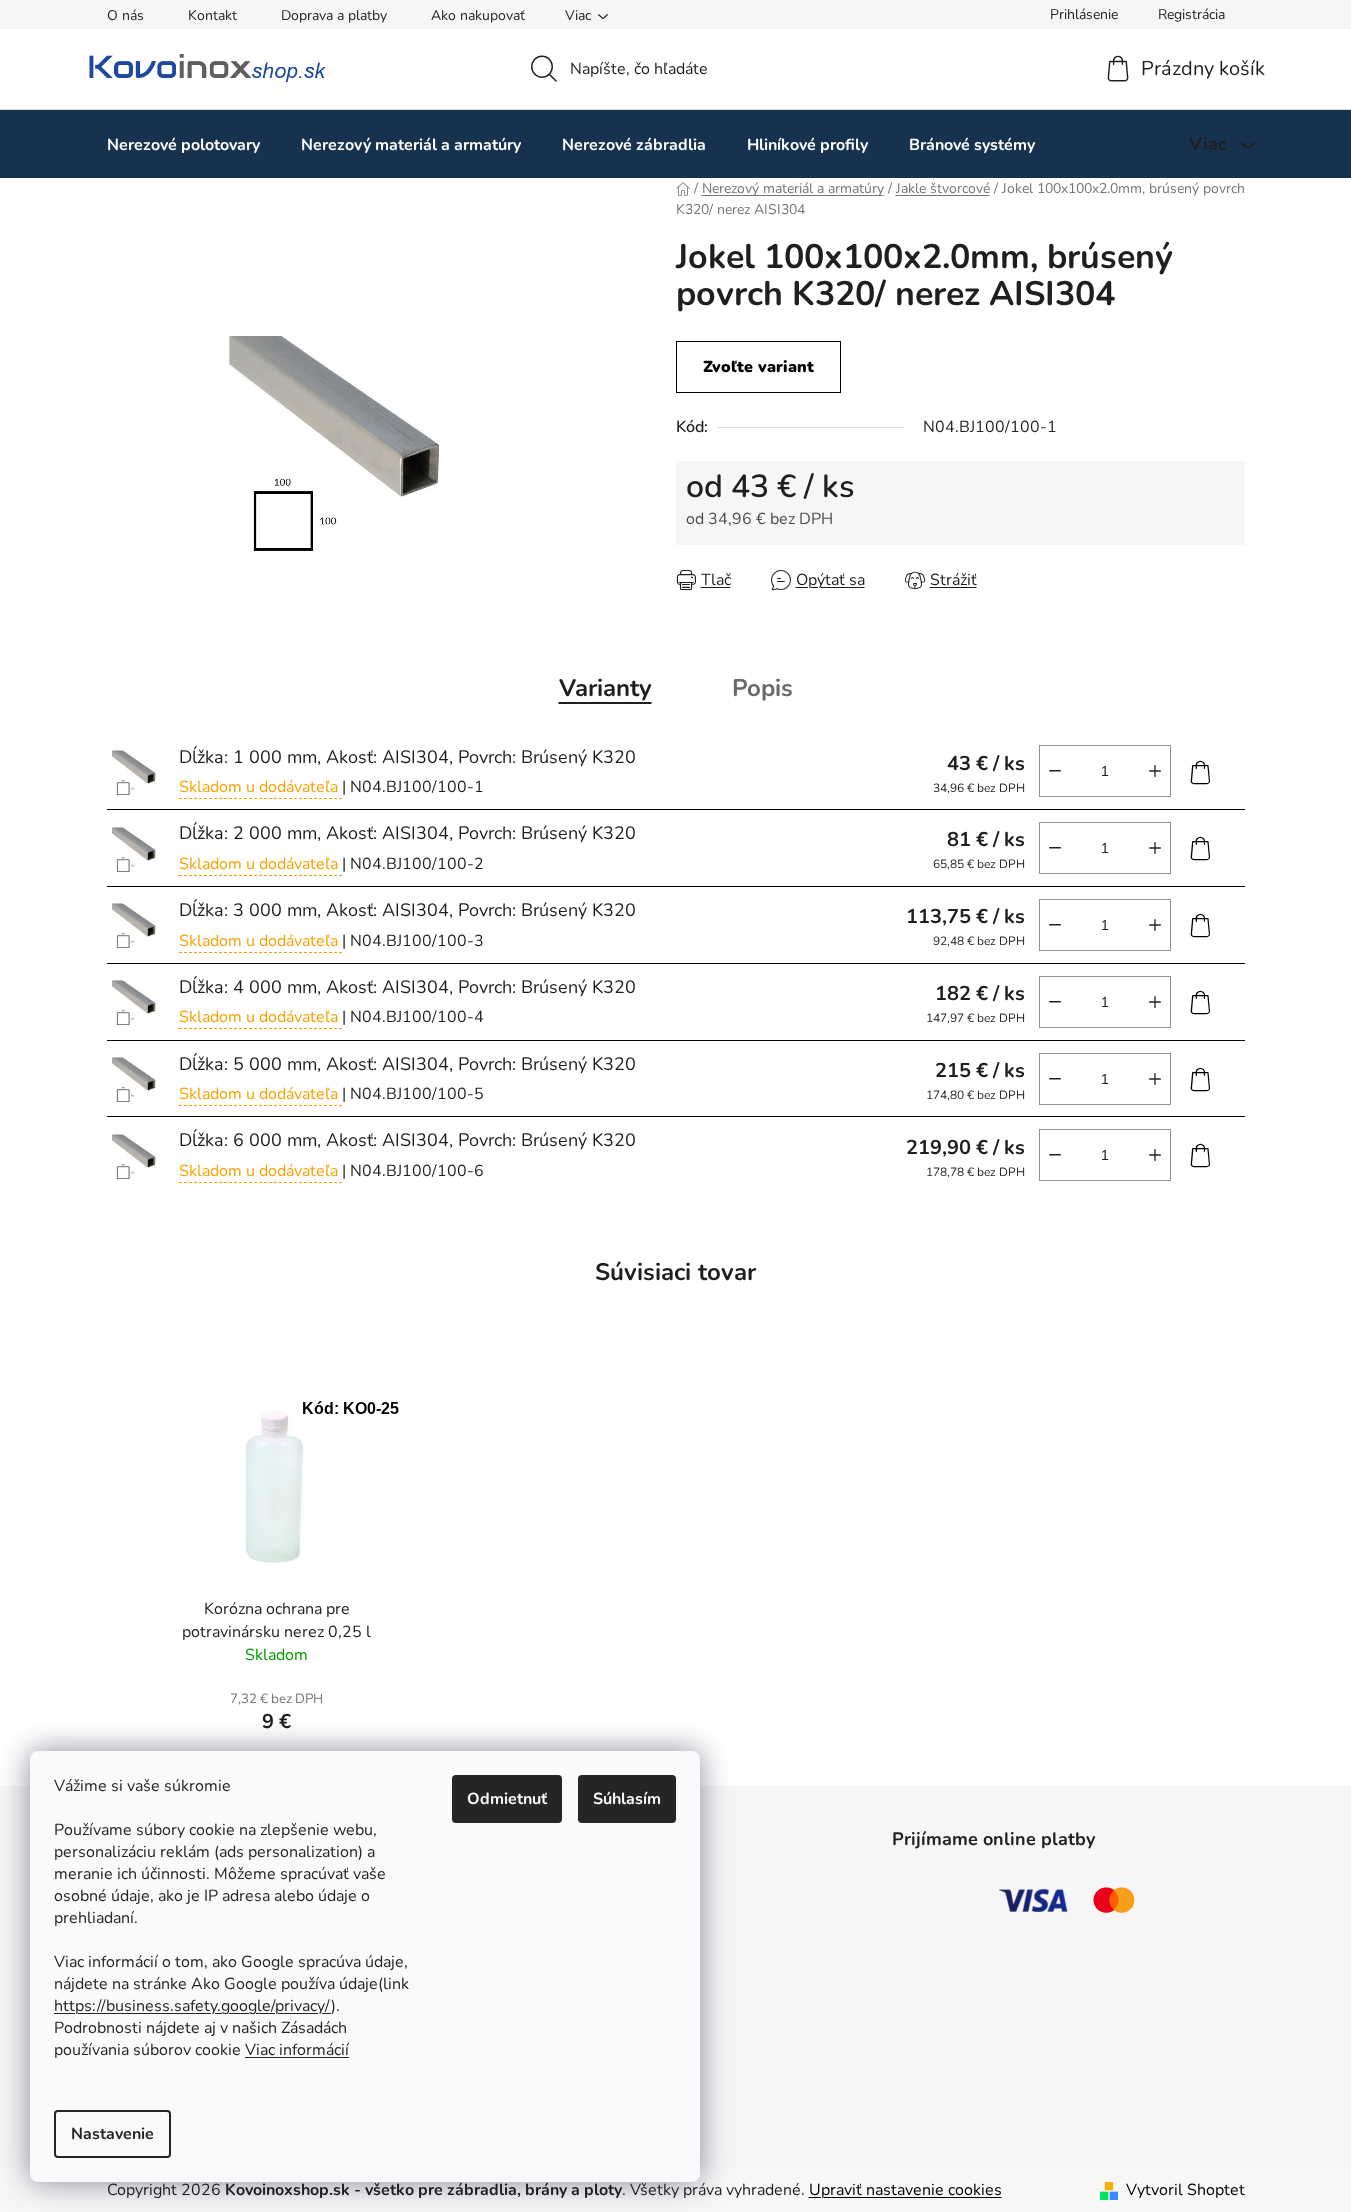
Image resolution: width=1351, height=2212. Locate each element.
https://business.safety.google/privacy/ (192, 2006)
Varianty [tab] (605, 688)
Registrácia (1191, 14)
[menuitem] (183, 144)
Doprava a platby (334, 15)
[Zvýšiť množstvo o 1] (1155, 771)
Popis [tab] (762, 688)
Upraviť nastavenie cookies (905, 2190)
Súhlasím (627, 1799)
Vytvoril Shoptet (1185, 2190)
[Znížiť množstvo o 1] (1055, 771)
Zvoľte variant (758, 367)
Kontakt (212, 15)
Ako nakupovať (478, 15)
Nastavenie (112, 2134)
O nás (125, 15)
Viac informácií (297, 2050)
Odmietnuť (507, 1799)
